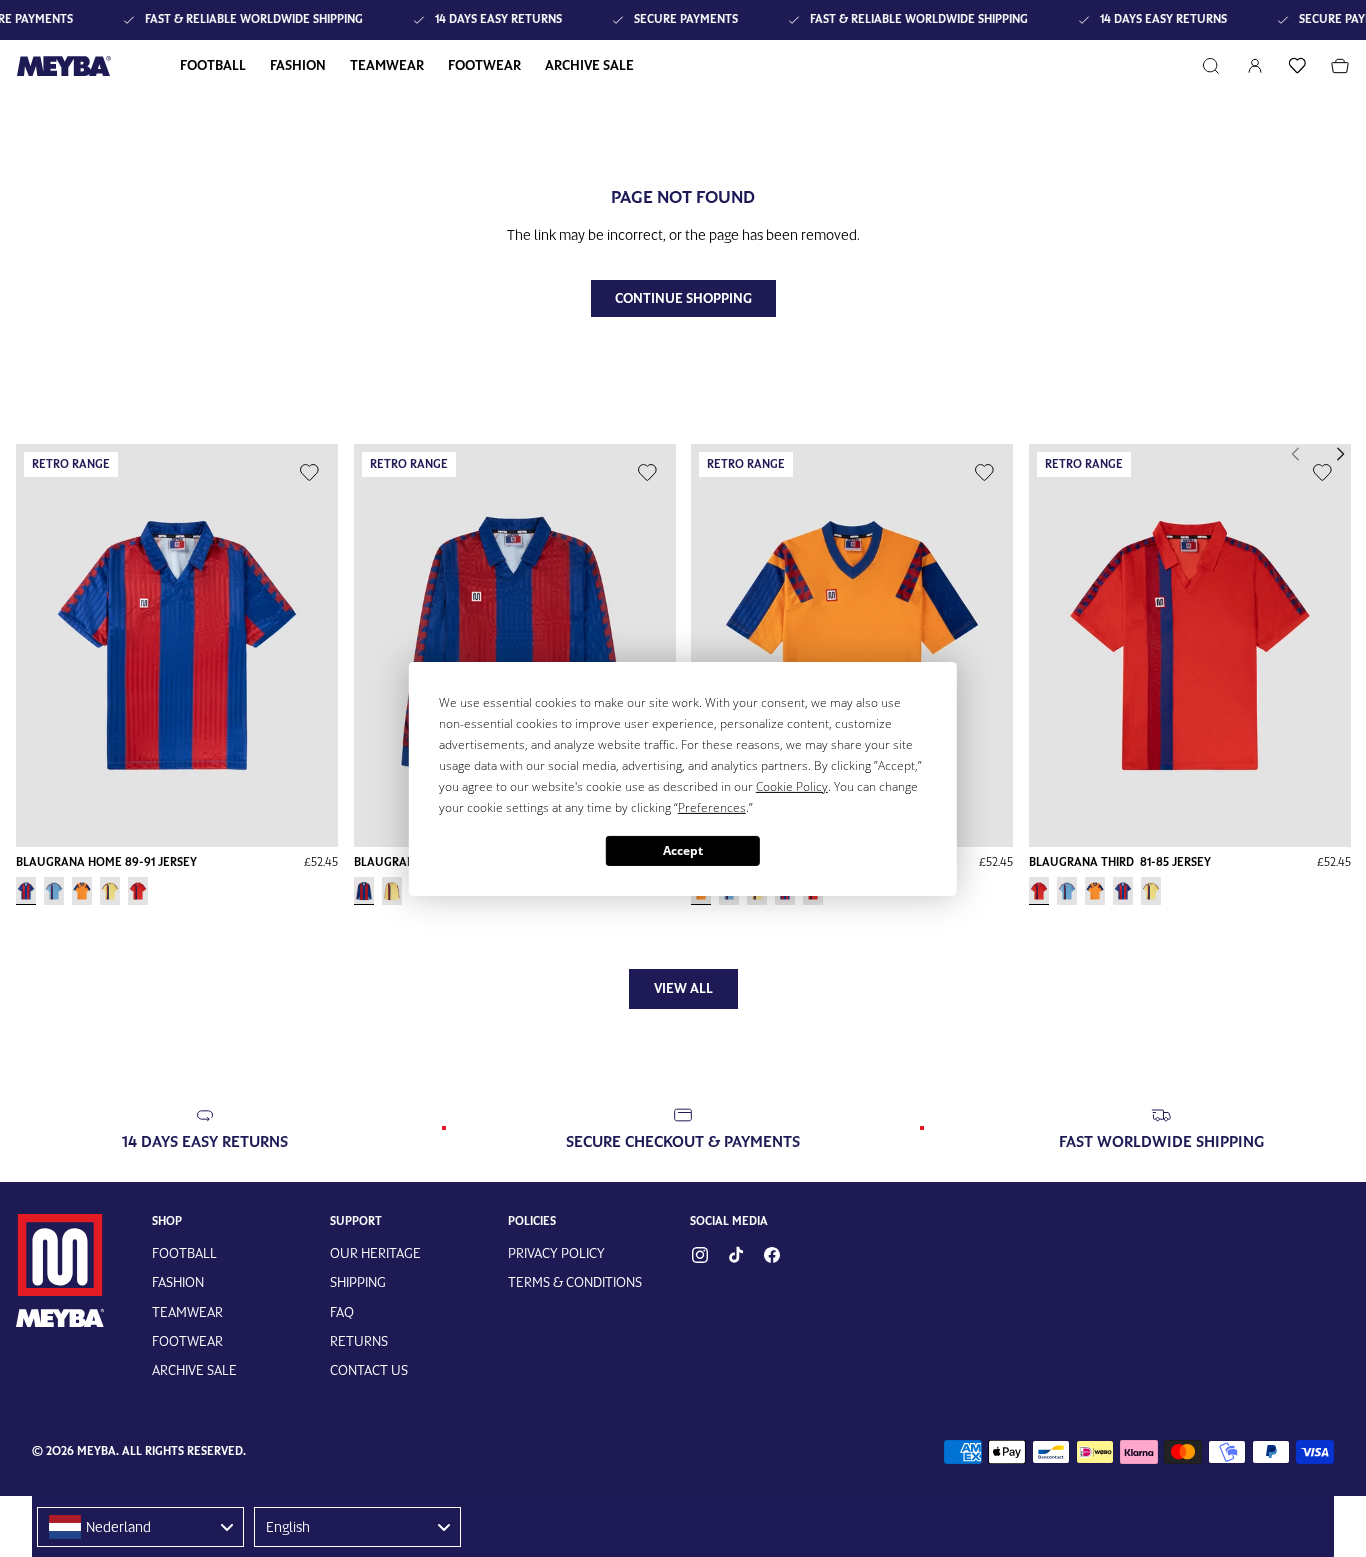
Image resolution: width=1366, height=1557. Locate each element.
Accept (683, 850)
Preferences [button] (789, 806)
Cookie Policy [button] (848, 785)
